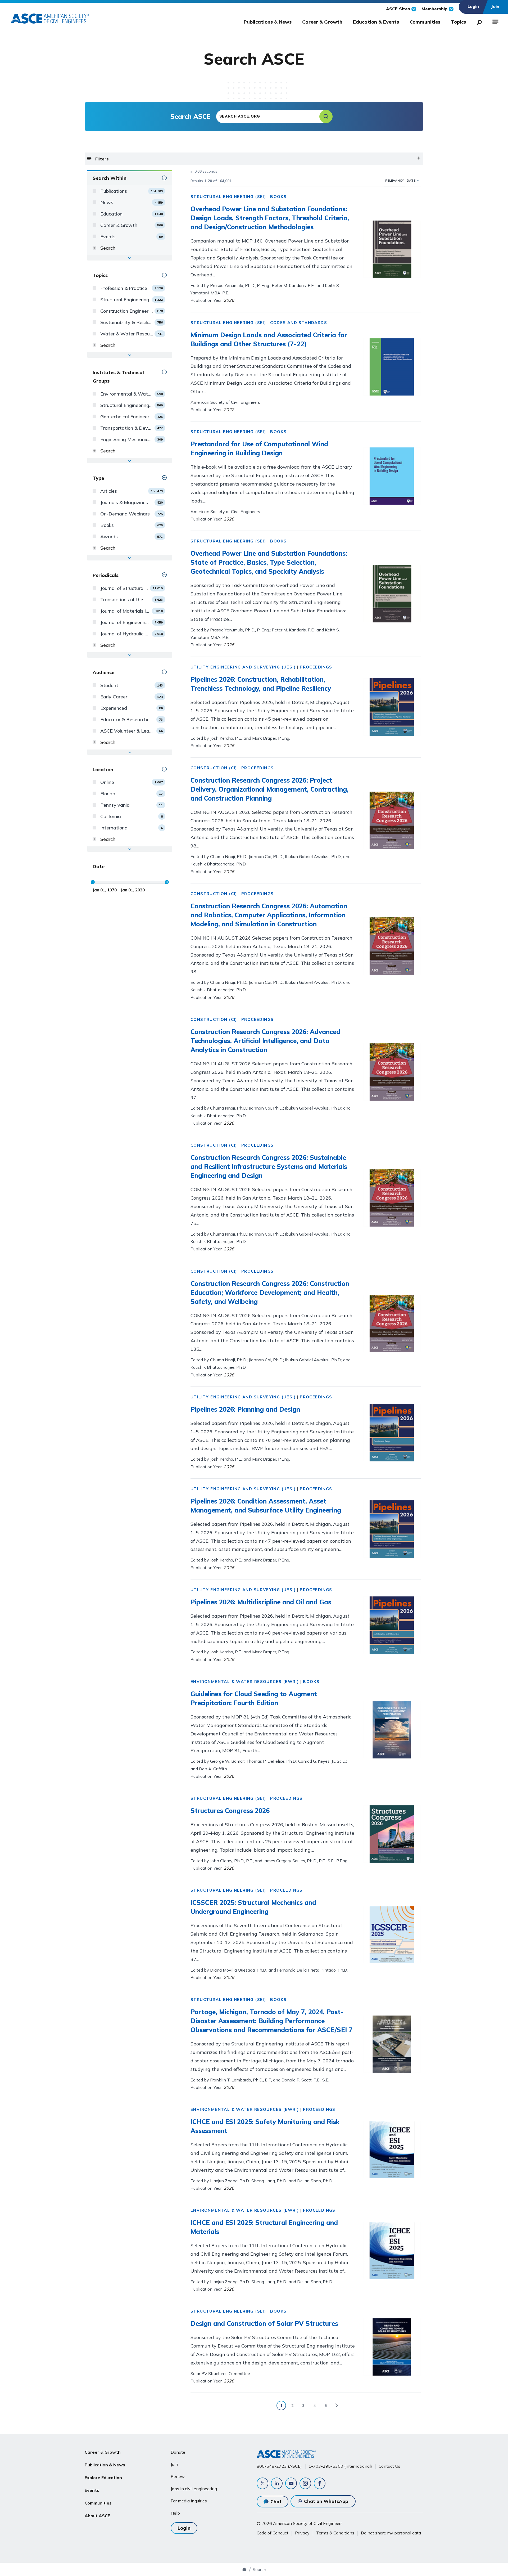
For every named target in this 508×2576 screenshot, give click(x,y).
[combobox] (274, 116)
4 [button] (315, 2406)
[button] (326, 116)
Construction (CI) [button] (214, 768)
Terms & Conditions (335, 2533)
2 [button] (292, 2406)
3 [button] (303, 2406)
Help (175, 2513)
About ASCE (97, 2516)
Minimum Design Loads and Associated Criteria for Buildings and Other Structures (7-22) (269, 339)
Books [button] (278, 197)
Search (259, 2569)
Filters (102, 159)
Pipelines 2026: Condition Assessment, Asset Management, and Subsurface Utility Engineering (266, 1506)
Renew (178, 2476)
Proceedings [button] (316, 667)
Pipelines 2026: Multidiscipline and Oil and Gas (261, 1602)
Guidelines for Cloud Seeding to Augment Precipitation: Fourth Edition (254, 1698)
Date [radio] (411, 180)
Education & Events (376, 22)
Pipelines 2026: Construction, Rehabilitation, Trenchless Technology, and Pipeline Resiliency (261, 684)
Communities (425, 22)
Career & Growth (322, 22)
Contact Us (389, 2466)
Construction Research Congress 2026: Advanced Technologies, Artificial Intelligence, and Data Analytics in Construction (265, 1041)
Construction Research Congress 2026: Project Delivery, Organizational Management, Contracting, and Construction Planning (269, 789)
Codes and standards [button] (299, 323)
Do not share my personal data (391, 2533)
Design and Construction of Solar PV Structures (264, 2323)
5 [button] (326, 2406)
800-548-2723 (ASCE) (279, 2466)
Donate (178, 2452)
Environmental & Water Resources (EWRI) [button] (245, 1682)
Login (184, 2528)
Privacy (302, 2533)
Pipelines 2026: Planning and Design (245, 1409)
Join (174, 2464)
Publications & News (268, 22)
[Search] (478, 21)
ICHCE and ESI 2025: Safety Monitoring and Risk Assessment (265, 2126)
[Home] (244, 2569)
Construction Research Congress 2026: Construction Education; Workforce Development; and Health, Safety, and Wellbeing (270, 1293)
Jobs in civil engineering (194, 2489)
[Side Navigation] (495, 21)
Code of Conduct (273, 2533)
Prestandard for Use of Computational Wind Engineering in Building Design (259, 448)
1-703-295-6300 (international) (340, 2466)
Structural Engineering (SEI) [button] (228, 197)
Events (92, 2490)
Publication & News (105, 2465)
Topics (458, 22)
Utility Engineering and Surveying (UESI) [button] (243, 667)
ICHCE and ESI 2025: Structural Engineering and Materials (264, 2227)
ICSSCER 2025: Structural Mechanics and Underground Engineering (253, 1907)
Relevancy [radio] (395, 180)
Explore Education (103, 2478)
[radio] (418, 180)
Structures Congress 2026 (230, 1811)
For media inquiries (189, 2501)
